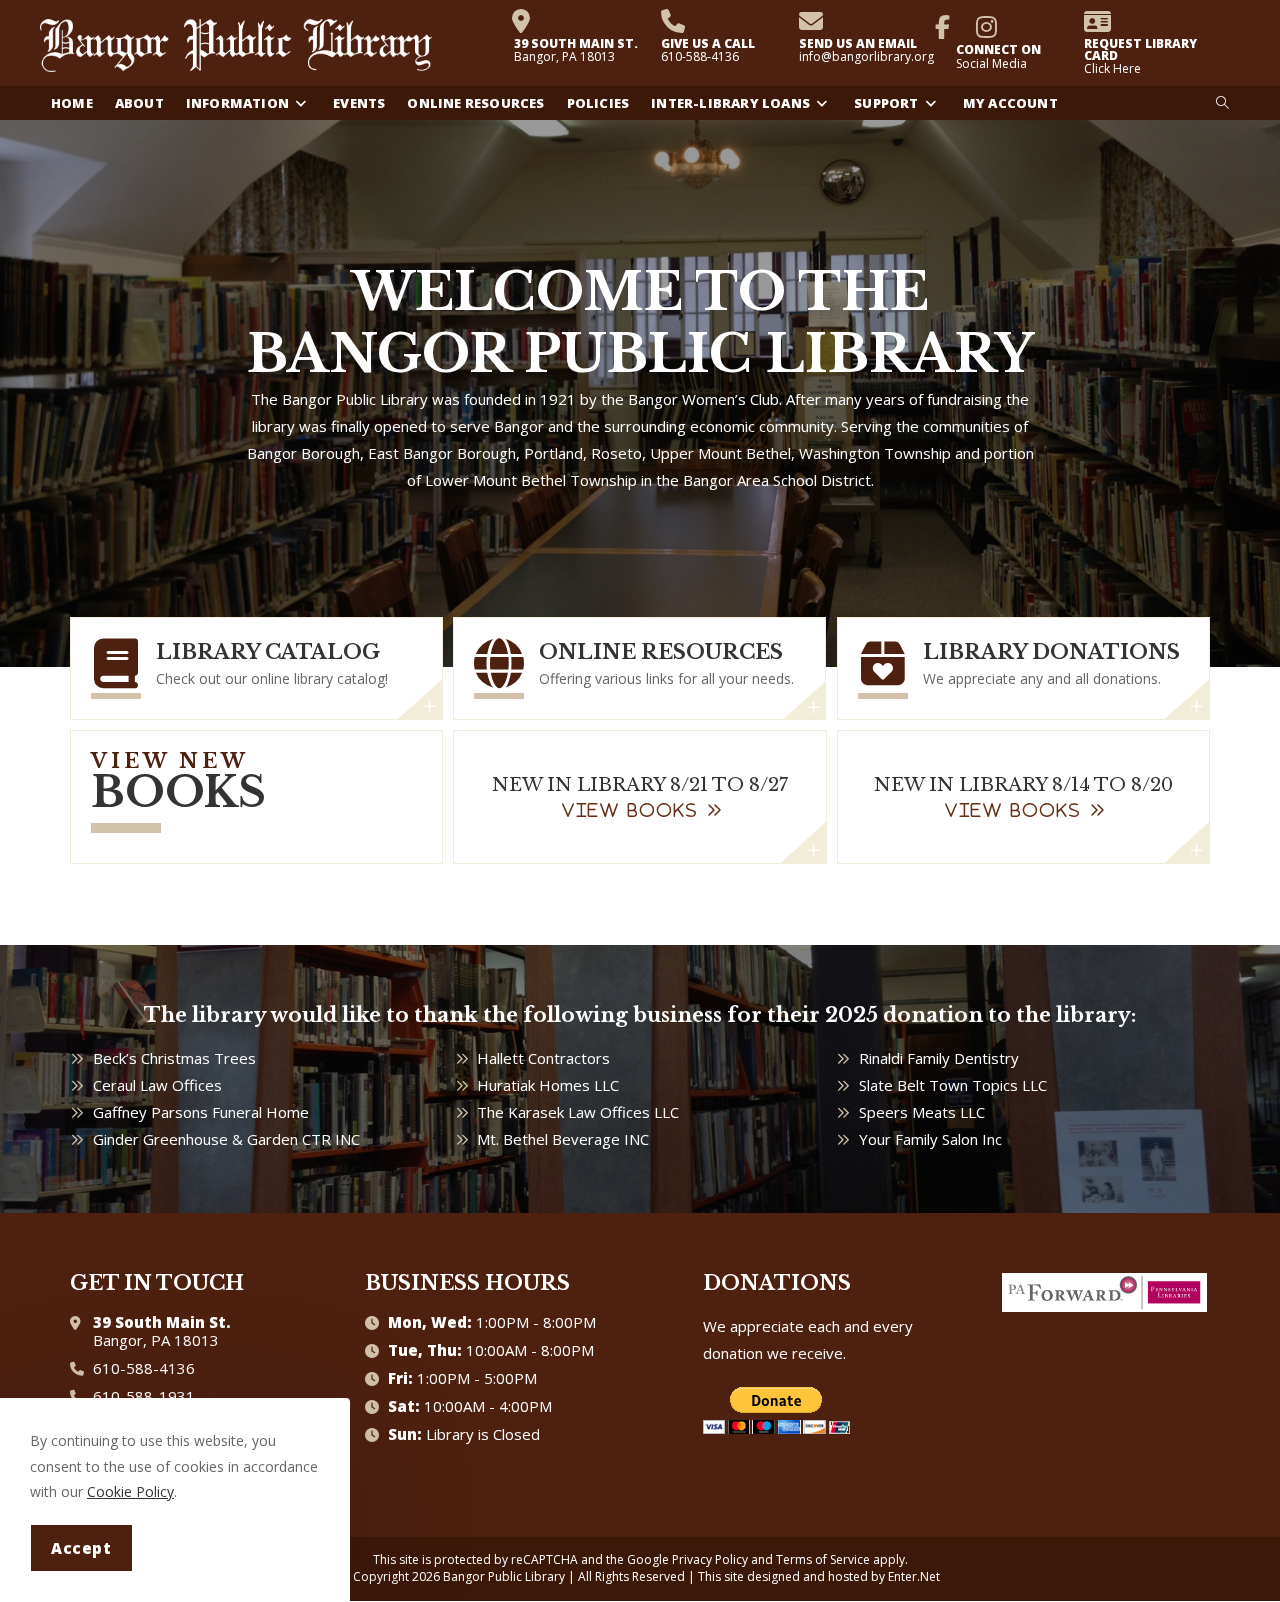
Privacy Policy (710, 1559)
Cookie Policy (130, 1491)
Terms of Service (823, 1559)
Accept (81, 1548)
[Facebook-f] (943, 27)
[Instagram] (987, 27)
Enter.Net (914, 1576)
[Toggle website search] (1222, 103)
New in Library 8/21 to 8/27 (640, 785)
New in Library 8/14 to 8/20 (1023, 785)
